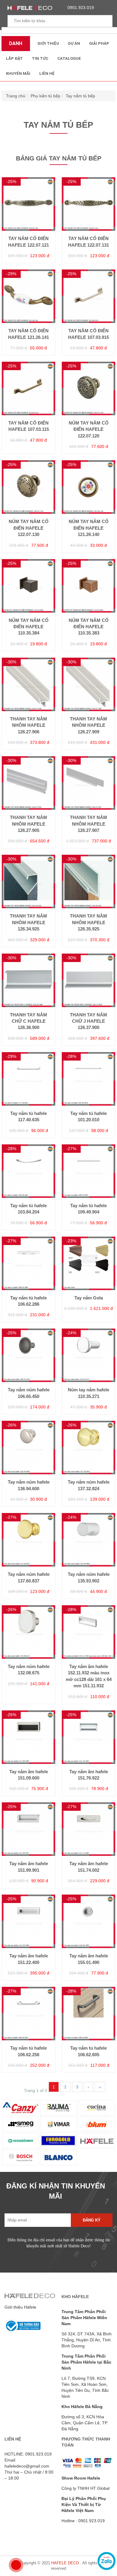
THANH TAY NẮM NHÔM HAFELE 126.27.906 (28, 725)
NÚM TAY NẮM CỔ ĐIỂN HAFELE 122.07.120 (89, 429)
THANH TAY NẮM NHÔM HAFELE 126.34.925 (28, 922)
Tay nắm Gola (89, 1298)
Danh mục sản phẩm (14, 46)
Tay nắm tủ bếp (80, 96)
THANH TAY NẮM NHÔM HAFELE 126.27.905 (28, 824)
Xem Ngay (28, 228)
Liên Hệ (47, 73)
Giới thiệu (48, 43)
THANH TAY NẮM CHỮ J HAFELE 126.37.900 (88, 1021)
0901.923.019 (81, 8)
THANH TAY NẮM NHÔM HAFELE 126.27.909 (88, 725)
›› (100, 2087)
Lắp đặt (14, 58)
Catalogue (69, 58)
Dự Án (74, 43)
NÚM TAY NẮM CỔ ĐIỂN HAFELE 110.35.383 (89, 627)
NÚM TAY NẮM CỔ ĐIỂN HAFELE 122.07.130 (29, 528)
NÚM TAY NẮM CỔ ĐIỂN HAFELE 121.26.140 (89, 528)
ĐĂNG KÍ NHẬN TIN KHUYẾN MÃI (56, 2191)
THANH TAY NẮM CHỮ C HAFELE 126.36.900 (28, 1021)
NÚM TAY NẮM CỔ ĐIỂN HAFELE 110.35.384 (29, 627)
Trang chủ (16, 96)
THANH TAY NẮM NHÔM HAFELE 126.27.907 (88, 824)
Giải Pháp (99, 43)
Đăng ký (92, 2220)
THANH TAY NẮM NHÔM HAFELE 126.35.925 (88, 922)
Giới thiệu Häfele (20, 2307)
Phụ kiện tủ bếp (45, 96)
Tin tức (40, 58)
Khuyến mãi (18, 73)
